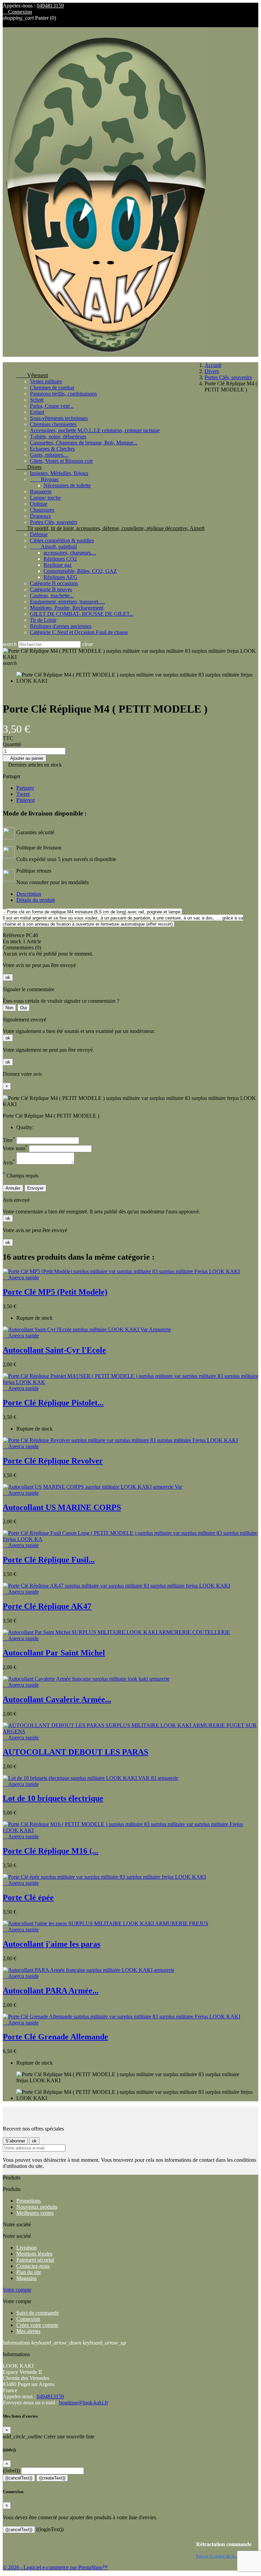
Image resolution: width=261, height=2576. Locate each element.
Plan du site (29, 2272)
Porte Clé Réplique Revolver (53, 1461)
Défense (39, 534)
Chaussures (42, 510)
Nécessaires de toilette (67, 485)
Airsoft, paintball (53, 547)
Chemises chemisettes (53, 424)
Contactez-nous (33, 2266)
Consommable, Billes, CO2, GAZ (80, 571)
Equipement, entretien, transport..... (67, 602)
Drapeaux (40, 516)
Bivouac (44, 479)
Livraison (27, 2248)
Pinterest (25, 800)
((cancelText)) (19, 2478)
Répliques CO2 (60, 559)
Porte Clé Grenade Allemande (55, 2037)
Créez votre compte (37, 2325)
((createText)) (52, 2478)
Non (9, 1008)
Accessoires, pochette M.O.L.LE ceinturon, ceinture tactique (95, 430)
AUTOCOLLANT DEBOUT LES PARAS (75, 1752)
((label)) (11, 2470)
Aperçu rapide (21, 1277)
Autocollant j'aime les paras (51, 1944)
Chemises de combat (52, 388)
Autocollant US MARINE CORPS (62, 1507)
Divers (29, 467)
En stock (12, 941)
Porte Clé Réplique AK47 (47, 1606)
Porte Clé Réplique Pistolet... (53, 1403)
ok (8, 977)
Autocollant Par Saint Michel (54, 1653)
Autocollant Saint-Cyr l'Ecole (54, 1350)
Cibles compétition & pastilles (62, 540)
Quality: (25, 1127)
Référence (14, 935)
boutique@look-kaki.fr (84, 2403)
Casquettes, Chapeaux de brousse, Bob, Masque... (84, 443)
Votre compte (17, 2290)
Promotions (29, 2201)
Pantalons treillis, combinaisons (63, 394)
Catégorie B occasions (54, 583)
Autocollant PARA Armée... (51, 1991)
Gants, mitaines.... (49, 455)
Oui (23, 1008)
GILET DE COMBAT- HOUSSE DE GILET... (82, 614)
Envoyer (35, 1188)
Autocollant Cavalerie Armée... (57, 1699)
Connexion (28, 2319)
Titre (9, 1140)
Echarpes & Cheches (52, 449)
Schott (37, 400)
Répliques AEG (60, 577)
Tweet (23, 794)
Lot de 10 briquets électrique (53, 1798)
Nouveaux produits (37, 2207)
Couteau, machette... (52, 595)
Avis (9, 1163)
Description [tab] (29, 894)
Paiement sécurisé (35, 2260)
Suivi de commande (38, 2313)
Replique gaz (58, 565)
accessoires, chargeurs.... (70, 553)
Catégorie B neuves (51, 589)
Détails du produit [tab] (36, 900)
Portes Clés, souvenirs (54, 522)
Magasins (27, 2278)
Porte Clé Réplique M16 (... (50, 1851)
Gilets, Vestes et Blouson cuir (61, 461)
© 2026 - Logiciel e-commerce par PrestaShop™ (55, 2567)
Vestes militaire (46, 381)
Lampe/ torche (45, 498)
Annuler (13, 1188)
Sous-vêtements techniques (59, 418)
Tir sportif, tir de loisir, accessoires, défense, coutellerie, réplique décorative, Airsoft (110, 528)
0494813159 (50, 6)
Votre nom (15, 1148)
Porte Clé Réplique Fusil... (49, 1560)
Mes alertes (28, 2331)
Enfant (37, 412)
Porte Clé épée (28, 1897)
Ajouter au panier (24, 758)
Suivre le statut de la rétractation (227, 2556)
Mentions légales (34, 2254)
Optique (39, 504)
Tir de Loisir (43, 620)
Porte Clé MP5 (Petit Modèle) (55, 1292)
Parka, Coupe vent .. (52, 406)
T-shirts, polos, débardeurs (58, 436)
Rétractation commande (224, 2544)
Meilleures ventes (35, 2213)
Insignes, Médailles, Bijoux (59, 473)
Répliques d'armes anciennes (61, 626)
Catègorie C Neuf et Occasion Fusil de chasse (79, 632)
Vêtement (32, 375)
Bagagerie (41, 492)
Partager (25, 788)
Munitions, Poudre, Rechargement (67, 608)
